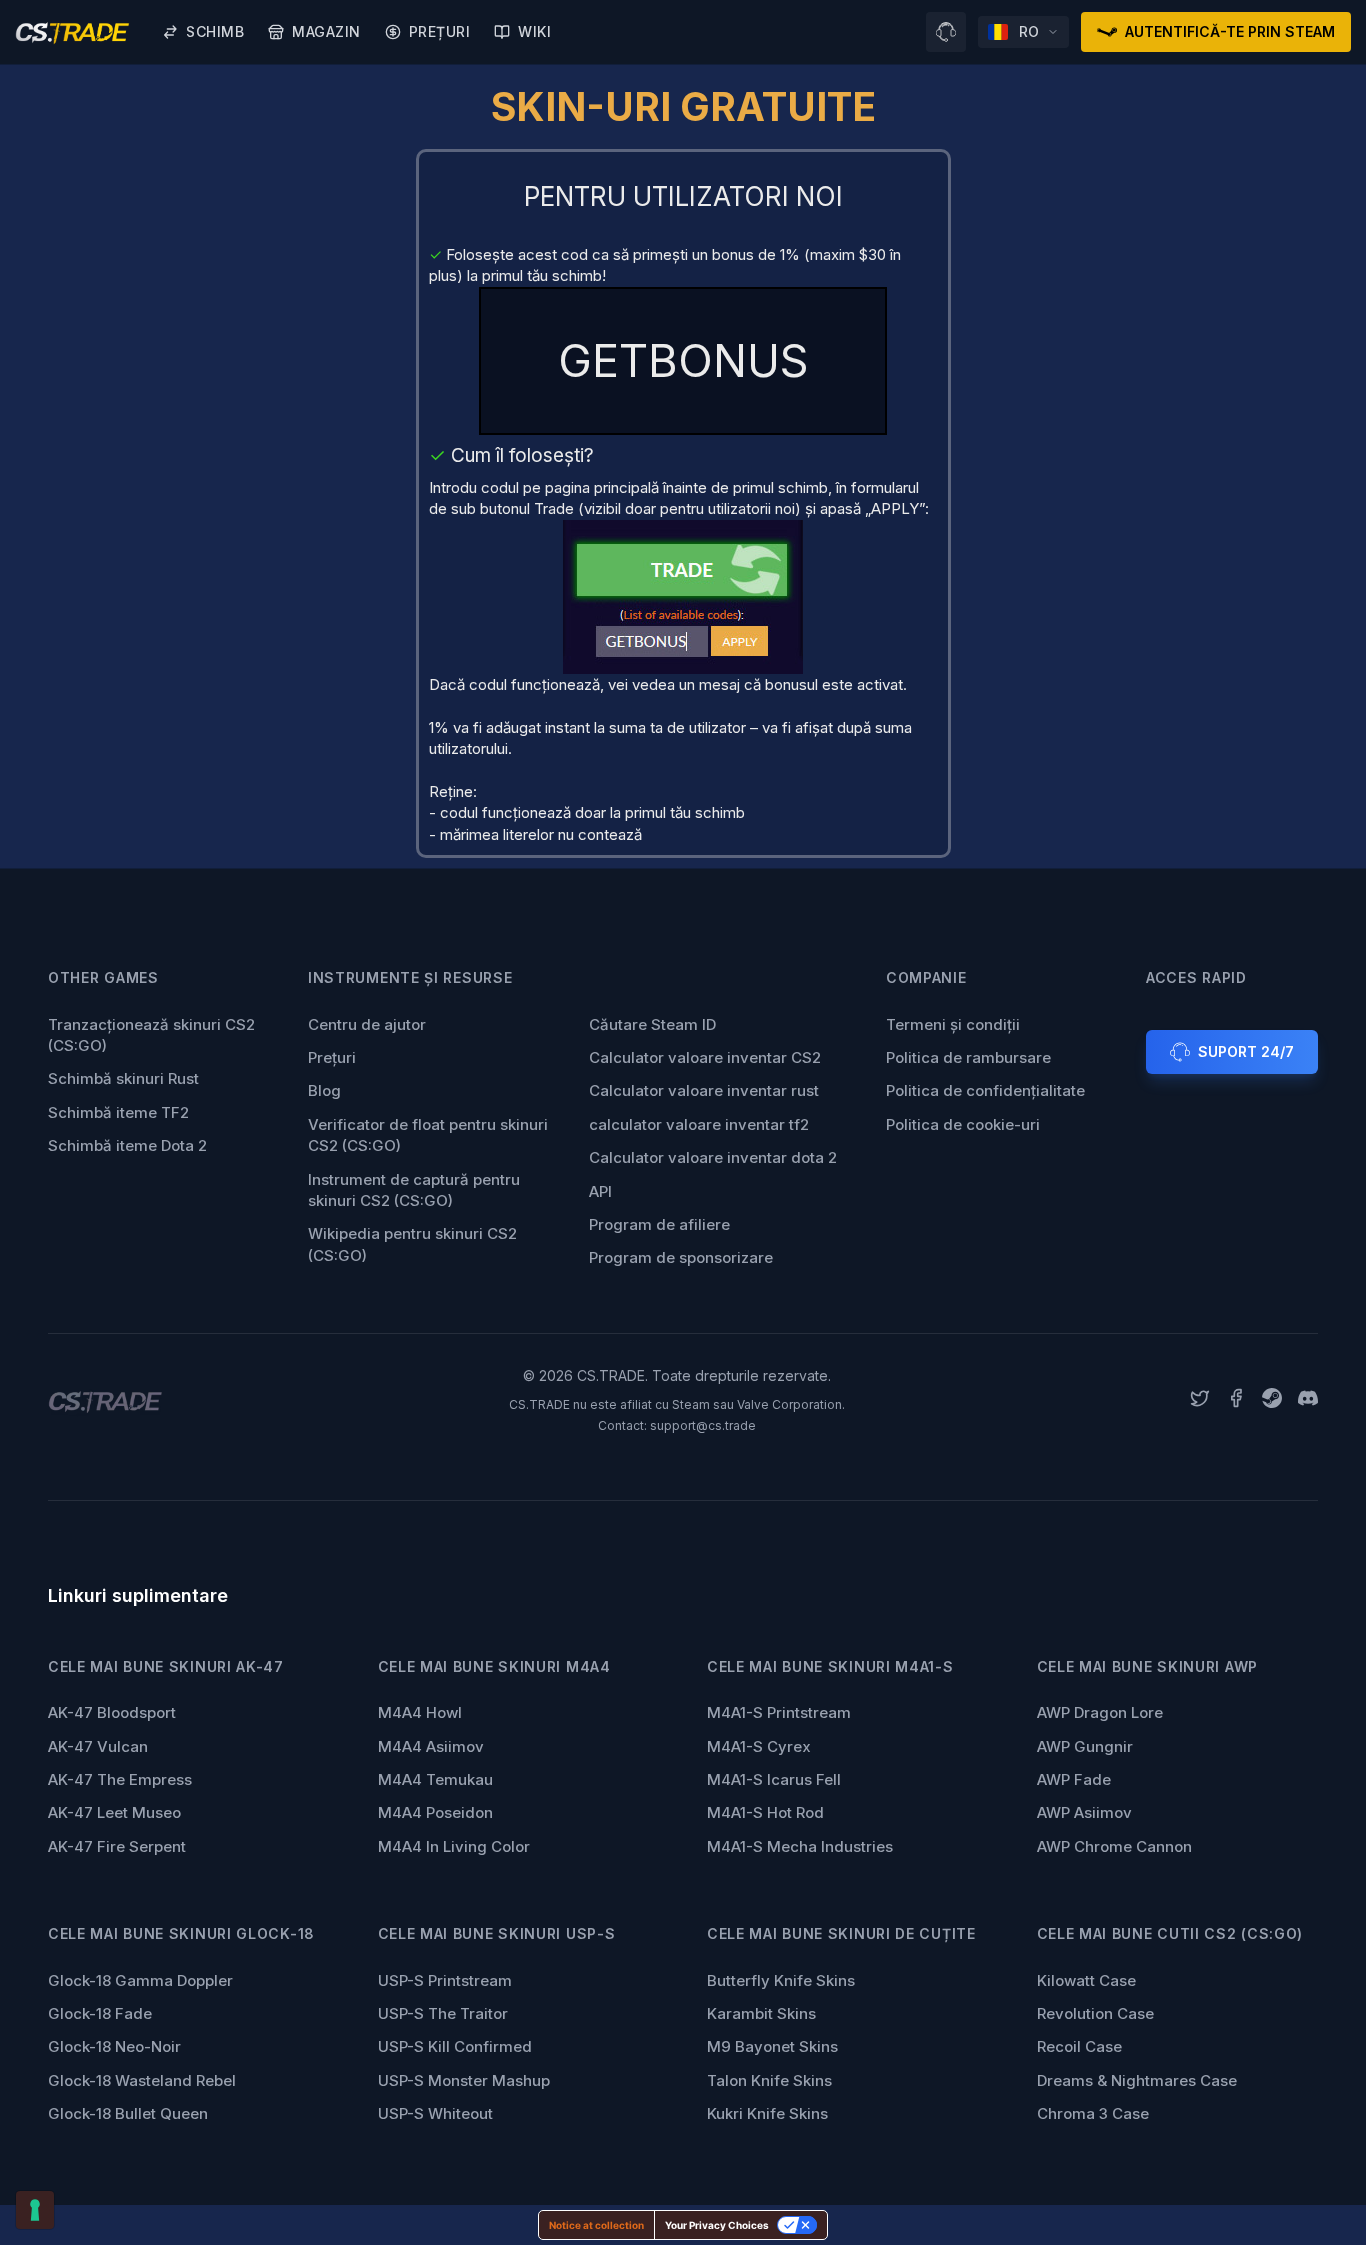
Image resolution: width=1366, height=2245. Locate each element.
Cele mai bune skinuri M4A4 (494, 1666)
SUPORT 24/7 (1246, 1051)
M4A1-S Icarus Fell (774, 1779)
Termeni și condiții (953, 1024)
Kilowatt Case (1086, 1980)
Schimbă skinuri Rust (123, 1078)
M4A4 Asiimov (431, 1746)
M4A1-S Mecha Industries (800, 1846)
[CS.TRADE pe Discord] (1308, 1400)
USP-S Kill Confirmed (455, 2046)
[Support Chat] (946, 32)
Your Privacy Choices (717, 2225)
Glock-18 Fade (100, 2013)
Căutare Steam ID (652, 1024)
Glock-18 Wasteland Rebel (142, 2080)
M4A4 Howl (420, 1712)
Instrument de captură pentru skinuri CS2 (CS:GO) (414, 1190)
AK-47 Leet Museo (114, 1812)
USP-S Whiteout (435, 2113)
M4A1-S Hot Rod (765, 1812)
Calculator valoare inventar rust (704, 1090)
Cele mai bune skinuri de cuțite (841, 1933)
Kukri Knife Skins (767, 2113)
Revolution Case (1095, 2013)
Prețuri (332, 1057)
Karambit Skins (761, 2013)
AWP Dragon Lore (1100, 1712)
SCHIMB (215, 31)
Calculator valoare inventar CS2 (705, 1057)
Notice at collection (596, 2225)
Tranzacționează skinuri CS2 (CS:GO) (151, 1035)
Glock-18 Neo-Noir (114, 2046)
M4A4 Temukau (435, 1779)
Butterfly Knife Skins (781, 1980)
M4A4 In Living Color (454, 1846)
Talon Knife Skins (769, 2080)
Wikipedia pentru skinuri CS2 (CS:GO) (412, 1244)
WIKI (534, 31)
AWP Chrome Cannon (1114, 1846)
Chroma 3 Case (1093, 2113)
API (600, 1191)
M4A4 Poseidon (435, 1812)
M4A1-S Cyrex (759, 1746)
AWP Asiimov (1084, 1812)
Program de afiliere (659, 1224)
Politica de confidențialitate (985, 1090)
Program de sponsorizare (681, 1257)
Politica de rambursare (968, 1057)
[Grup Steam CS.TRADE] (1272, 1400)
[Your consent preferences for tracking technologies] (35, 2210)
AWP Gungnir (1085, 1746)
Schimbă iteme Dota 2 (127, 1145)
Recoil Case (1079, 2046)
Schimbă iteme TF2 (118, 1112)
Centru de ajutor (367, 1024)
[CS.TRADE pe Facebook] (1236, 1400)
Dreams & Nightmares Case (1137, 2080)
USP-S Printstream (445, 1980)
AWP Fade (1074, 1779)
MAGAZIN (326, 31)
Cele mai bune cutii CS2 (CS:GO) (1170, 1933)
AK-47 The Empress (120, 1779)
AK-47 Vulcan (98, 1746)
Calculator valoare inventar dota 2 (713, 1157)
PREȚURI (440, 31)
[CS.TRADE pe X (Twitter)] (1200, 1400)
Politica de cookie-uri (963, 1124)
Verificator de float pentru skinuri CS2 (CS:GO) (428, 1135)
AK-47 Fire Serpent (117, 1846)
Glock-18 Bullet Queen (128, 2113)
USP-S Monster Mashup (464, 2080)
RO (1029, 31)
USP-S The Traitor (443, 2013)
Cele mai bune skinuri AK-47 (166, 1666)
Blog (324, 1090)
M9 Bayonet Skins (772, 2046)
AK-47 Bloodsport (112, 1712)
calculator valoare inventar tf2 (699, 1124)
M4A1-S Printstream (779, 1712)
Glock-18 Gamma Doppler (140, 1980)
